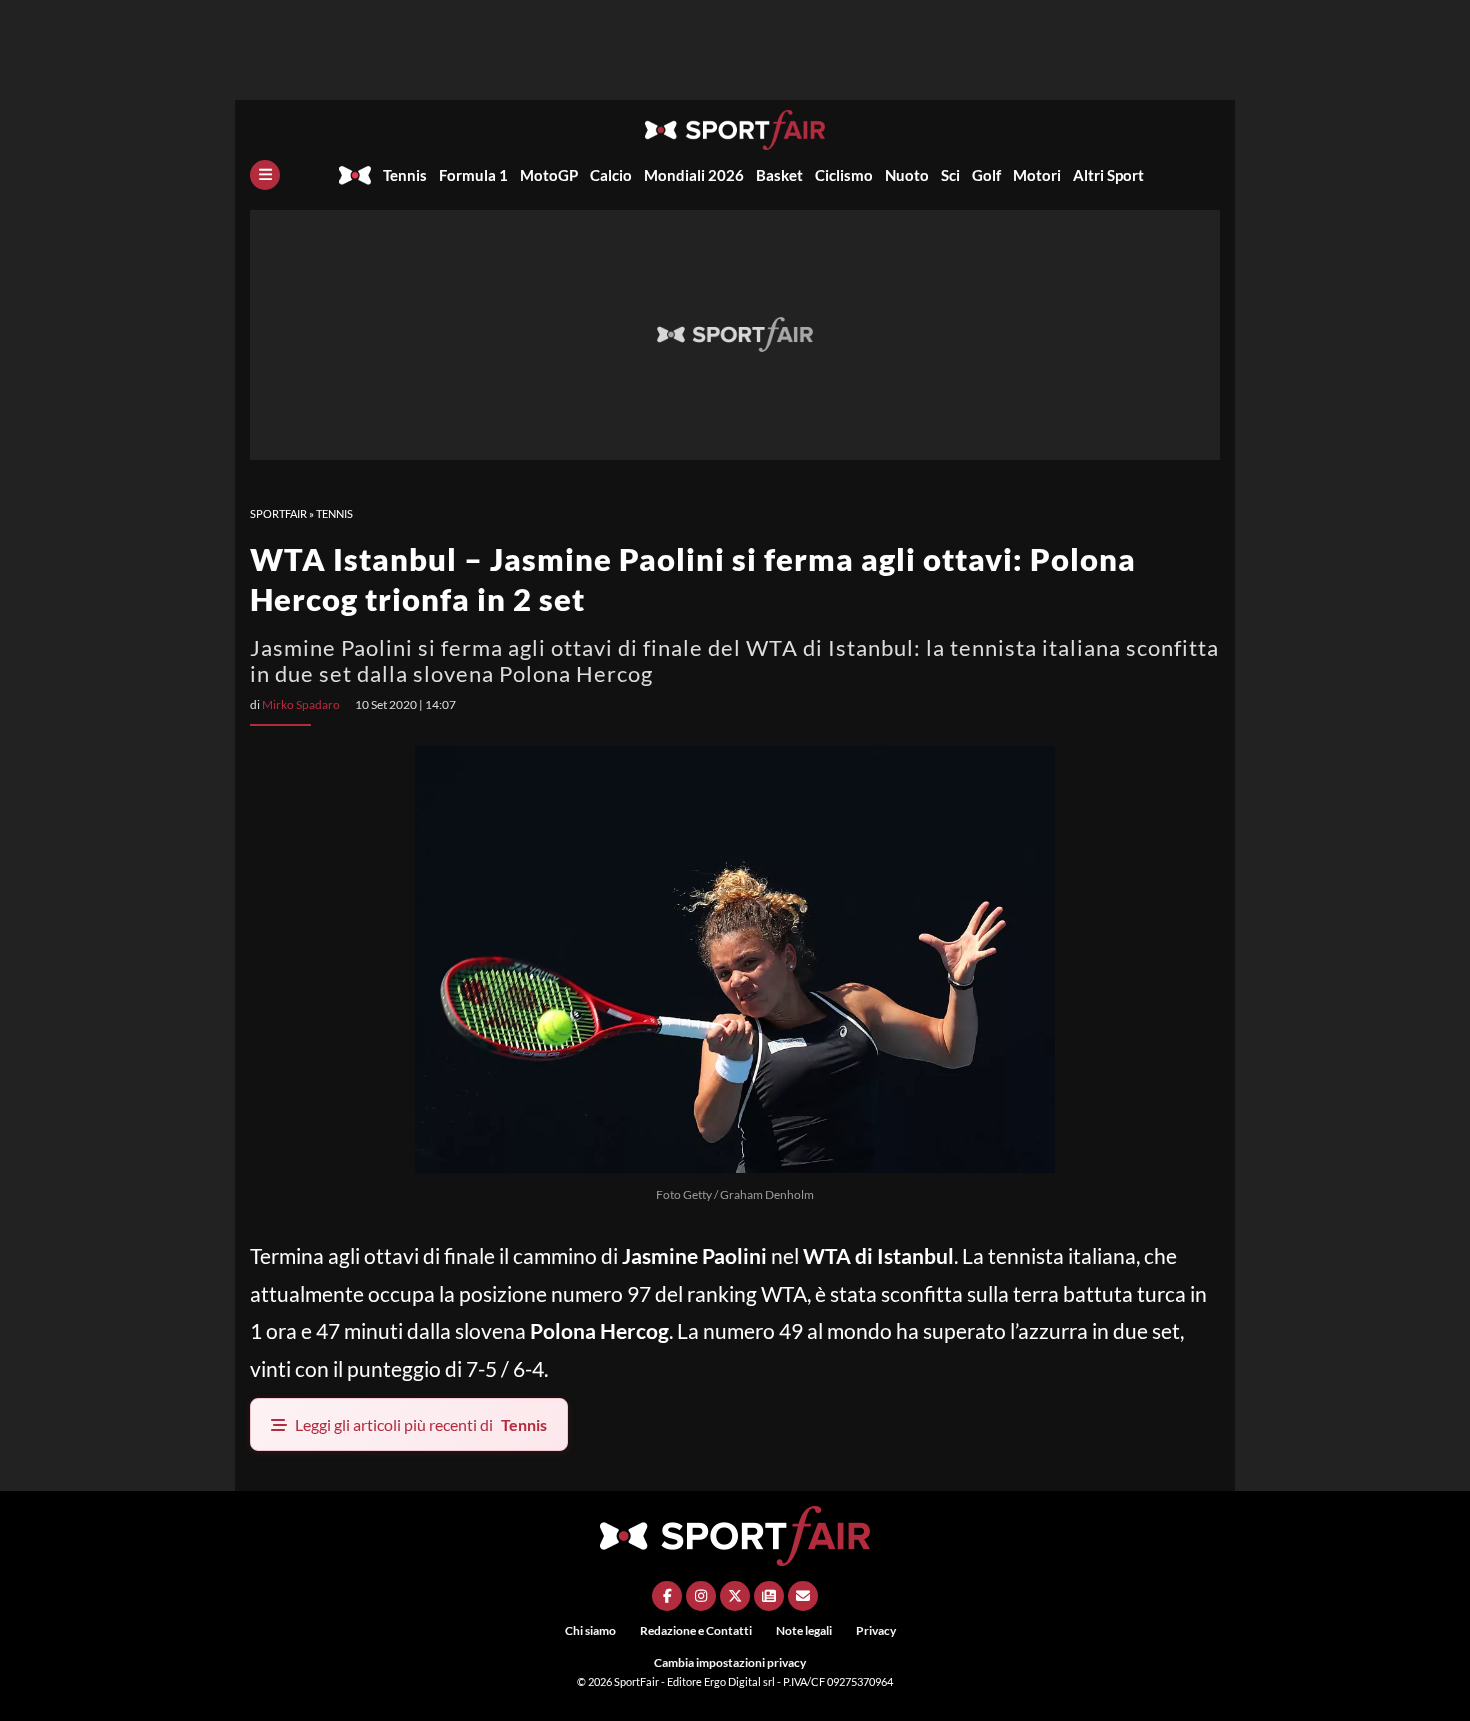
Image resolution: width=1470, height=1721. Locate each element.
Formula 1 (473, 175)
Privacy (876, 1630)
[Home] (355, 175)
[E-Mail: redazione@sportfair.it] (803, 1596)
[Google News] (769, 1596)
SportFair (278, 513)
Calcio (611, 175)
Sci (950, 175)
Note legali (804, 1630)
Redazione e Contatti (696, 1630)
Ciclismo (844, 175)
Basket (779, 175)
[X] (735, 1596)
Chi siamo (590, 1630)
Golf (986, 175)
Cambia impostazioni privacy (730, 1662)
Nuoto (907, 175)
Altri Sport (1108, 175)
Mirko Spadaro (301, 704)
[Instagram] (701, 1596)
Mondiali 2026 (694, 175)
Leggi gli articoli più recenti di (421, 1424)
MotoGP (549, 175)
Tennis (405, 175)
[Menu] (265, 175)
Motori (1037, 175)
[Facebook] (667, 1596)
